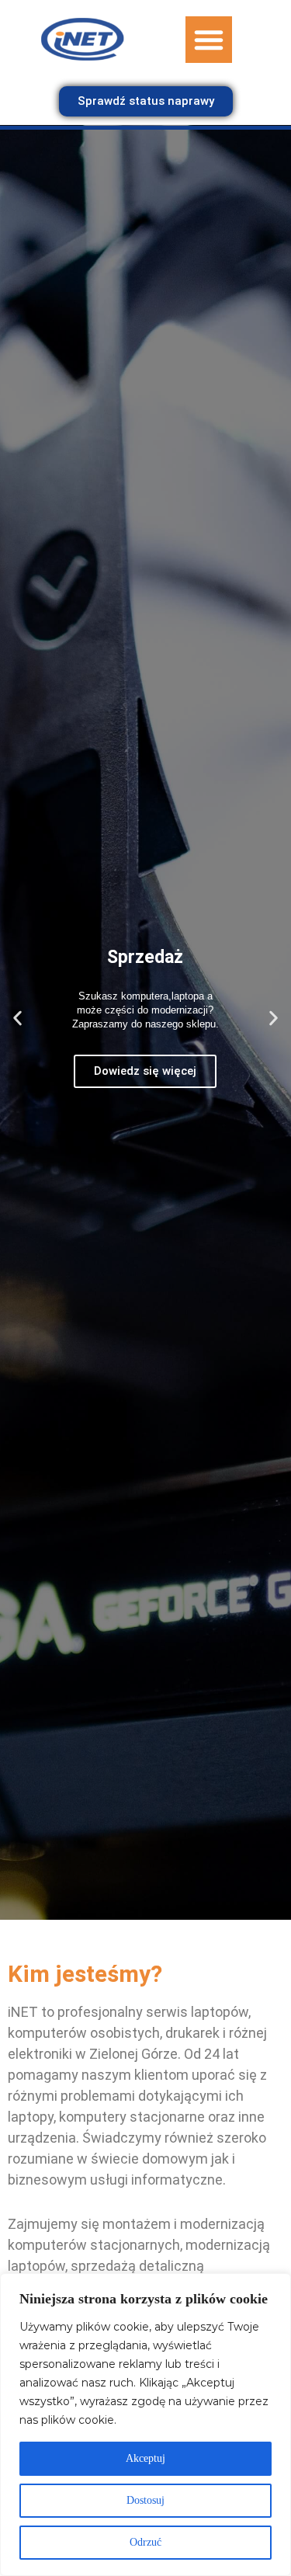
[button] (209, 40)
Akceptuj (145, 2458)
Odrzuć (145, 2542)
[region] (145, 2425)
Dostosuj (145, 2500)
